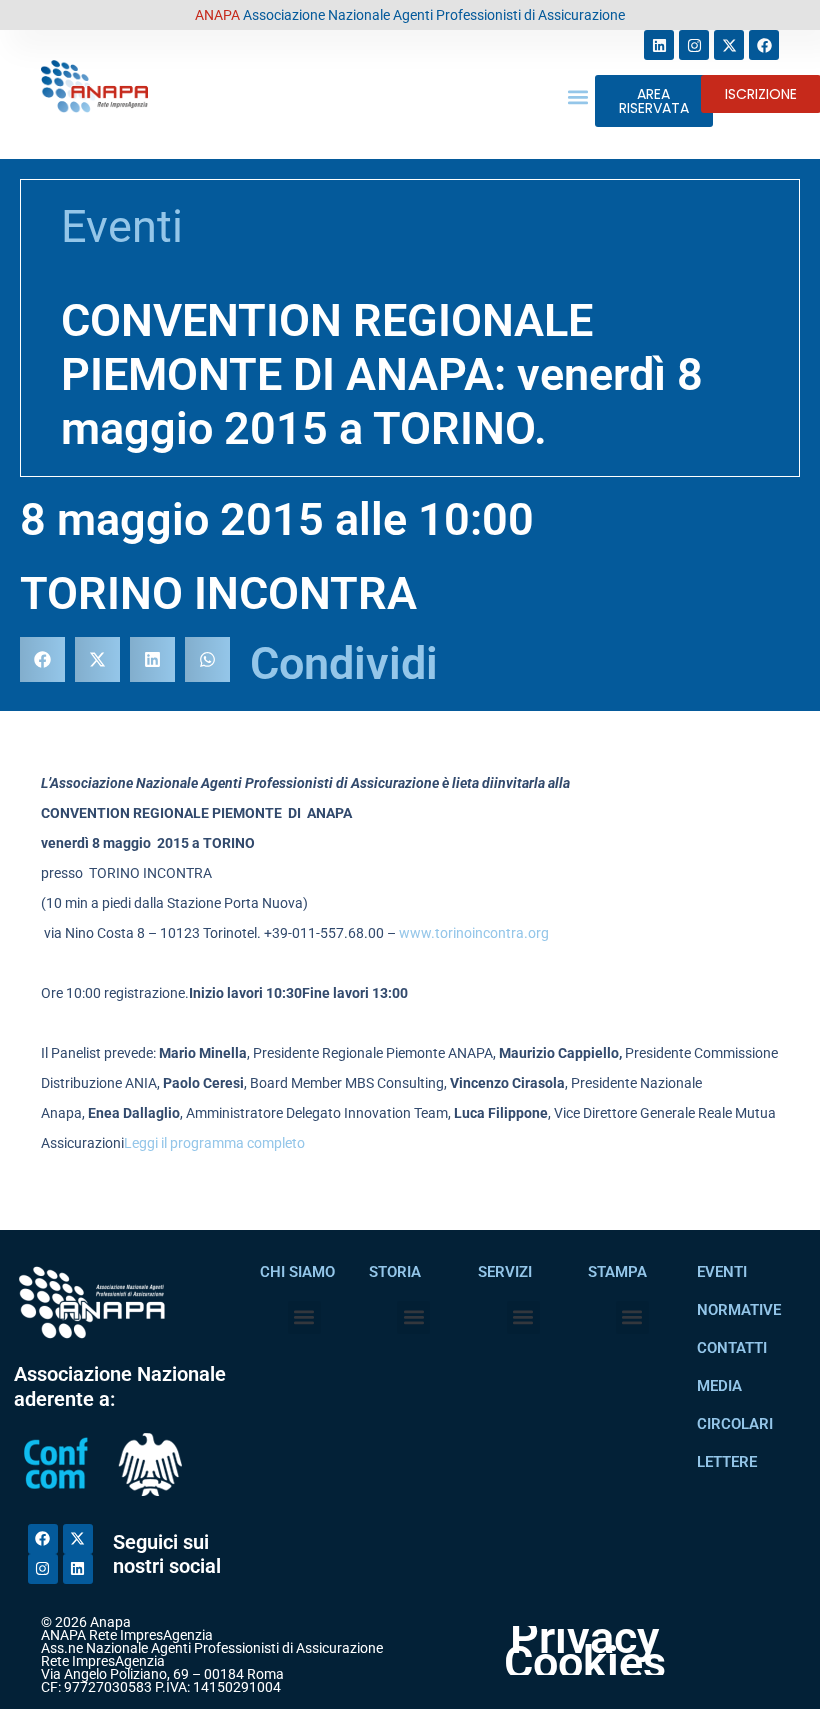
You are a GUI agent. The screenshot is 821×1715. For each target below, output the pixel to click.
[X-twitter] (729, 45)
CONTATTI (732, 1348)
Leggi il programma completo (214, 1143)
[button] (578, 96)
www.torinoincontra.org (474, 933)
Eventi (122, 226)
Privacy (584, 1638)
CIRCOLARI (735, 1424)
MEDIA (719, 1386)
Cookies (585, 1663)
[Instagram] (694, 45)
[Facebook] (764, 45)
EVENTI (722, 1272)
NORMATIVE (739, 1310)
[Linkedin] (659, 45)
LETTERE (727, 1462)
